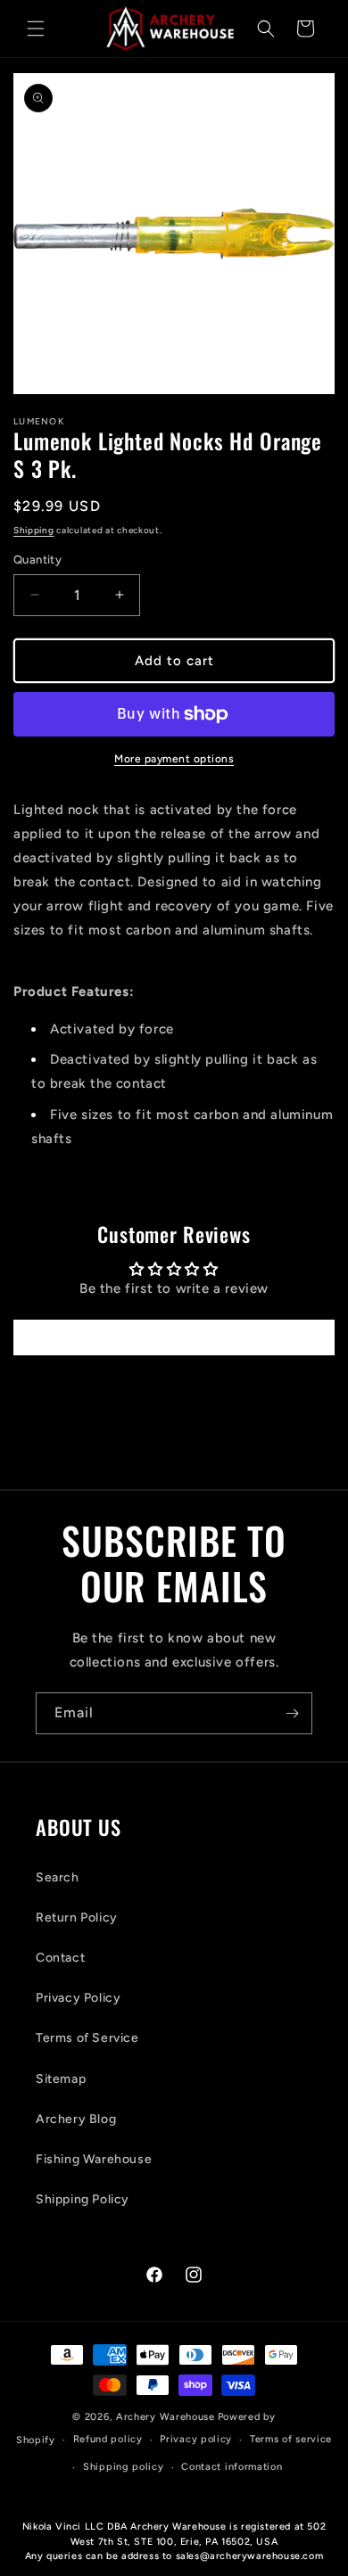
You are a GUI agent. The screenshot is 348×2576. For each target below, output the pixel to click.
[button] (36, 29)
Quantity (37, 560)
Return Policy (77, 1918)
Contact (60, 1958)
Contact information (232, 2467)
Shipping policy (124, 2467)
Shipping (34, 530)
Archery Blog (76, 2119)
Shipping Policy (83, 2199)
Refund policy (108, 2439)
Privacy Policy (78, 1998)
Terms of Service (87, 2038)
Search (58, 1877)
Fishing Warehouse (94, 2159)
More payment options (174, 759)
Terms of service (291, 2439)
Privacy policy (196, 2439)
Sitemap (61, 2079)
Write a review (174, 1337)
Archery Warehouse (166, 2417)
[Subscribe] (292, 1713)
